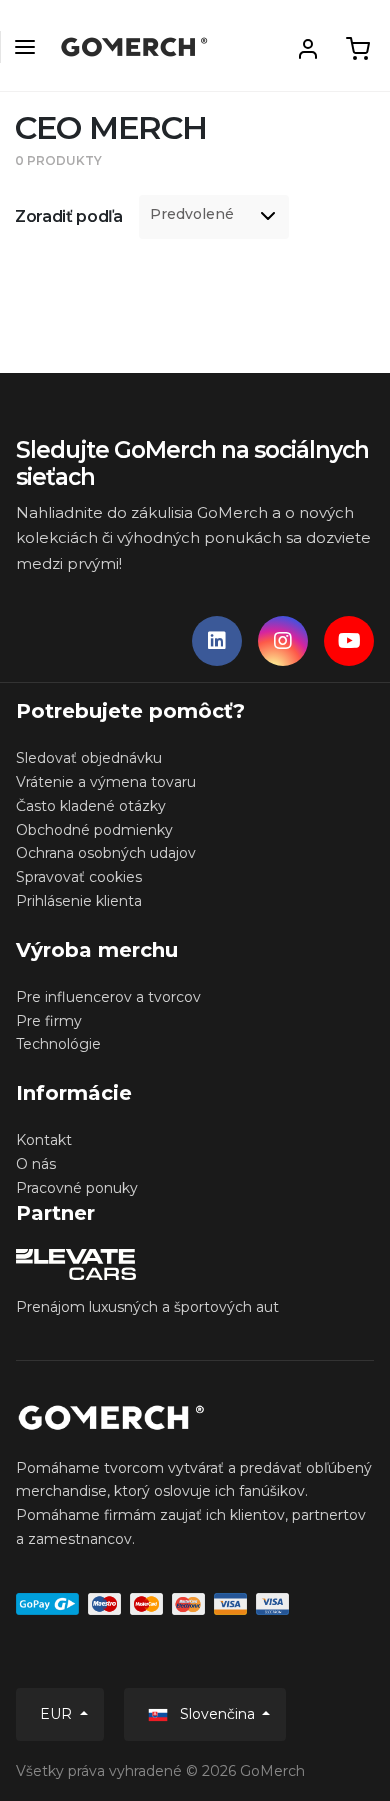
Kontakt (44, 1140)
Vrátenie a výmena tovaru (106, 782)
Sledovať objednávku (89, 758)
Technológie (58, 1044)
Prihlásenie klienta (79, 901)
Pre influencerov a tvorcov (108, 997)
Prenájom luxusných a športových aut (147, 1307)
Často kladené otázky (91, 806)
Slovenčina (217, 1714)
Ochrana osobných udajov (106, 853)
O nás (36, 1164)
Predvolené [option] (192, 214)
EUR (58, 1714)
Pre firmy (49, 1021)
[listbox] (214, 217)
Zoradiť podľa (69, 216)
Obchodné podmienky (94, 830)
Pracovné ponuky (77, 1188)
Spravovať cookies (79, 877)
